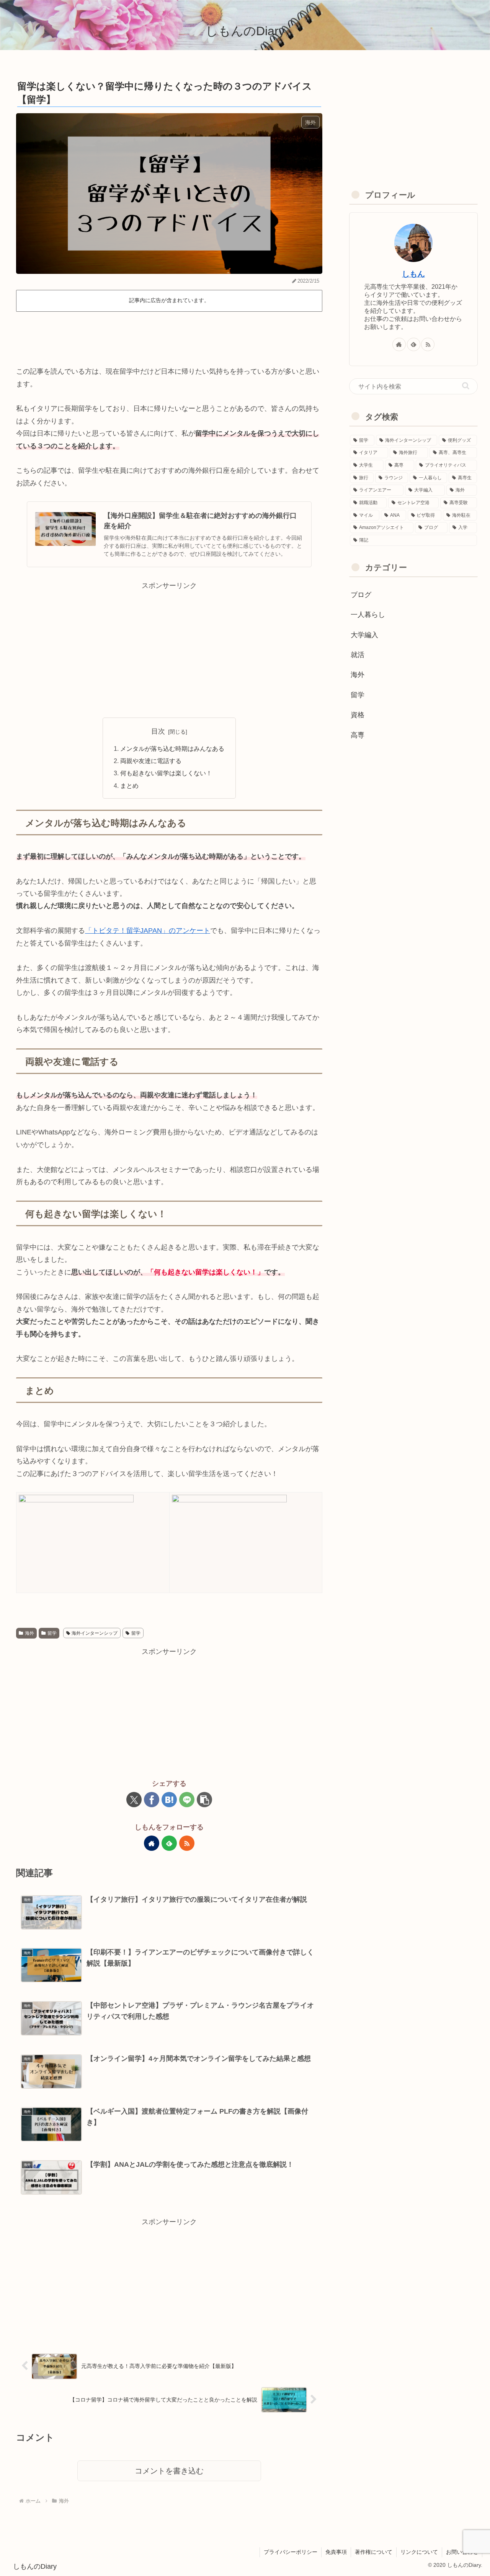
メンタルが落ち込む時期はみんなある (172, 749)
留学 (52, 1633)
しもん (413, 274)
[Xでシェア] (134, 1800)
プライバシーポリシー (291, 2552)
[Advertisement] (169, 336)
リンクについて (419, 2552)
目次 (158, 731)
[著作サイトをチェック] (152, 1843)
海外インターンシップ (95, 1633)
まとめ (129, 786)
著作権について (374, 2552)
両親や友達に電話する (151, 761)
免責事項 (336, 2552)
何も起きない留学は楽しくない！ (166, 773)
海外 (29, 1633)
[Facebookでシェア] (152, 1800)
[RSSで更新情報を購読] (187, 1843)
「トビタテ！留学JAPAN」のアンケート (148, 931)
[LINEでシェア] (187, 1800)
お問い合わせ (462, 2552)
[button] (204, 1800)
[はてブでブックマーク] (169, 1800)
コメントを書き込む (169, 2471)
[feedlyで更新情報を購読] (169, 1843)
